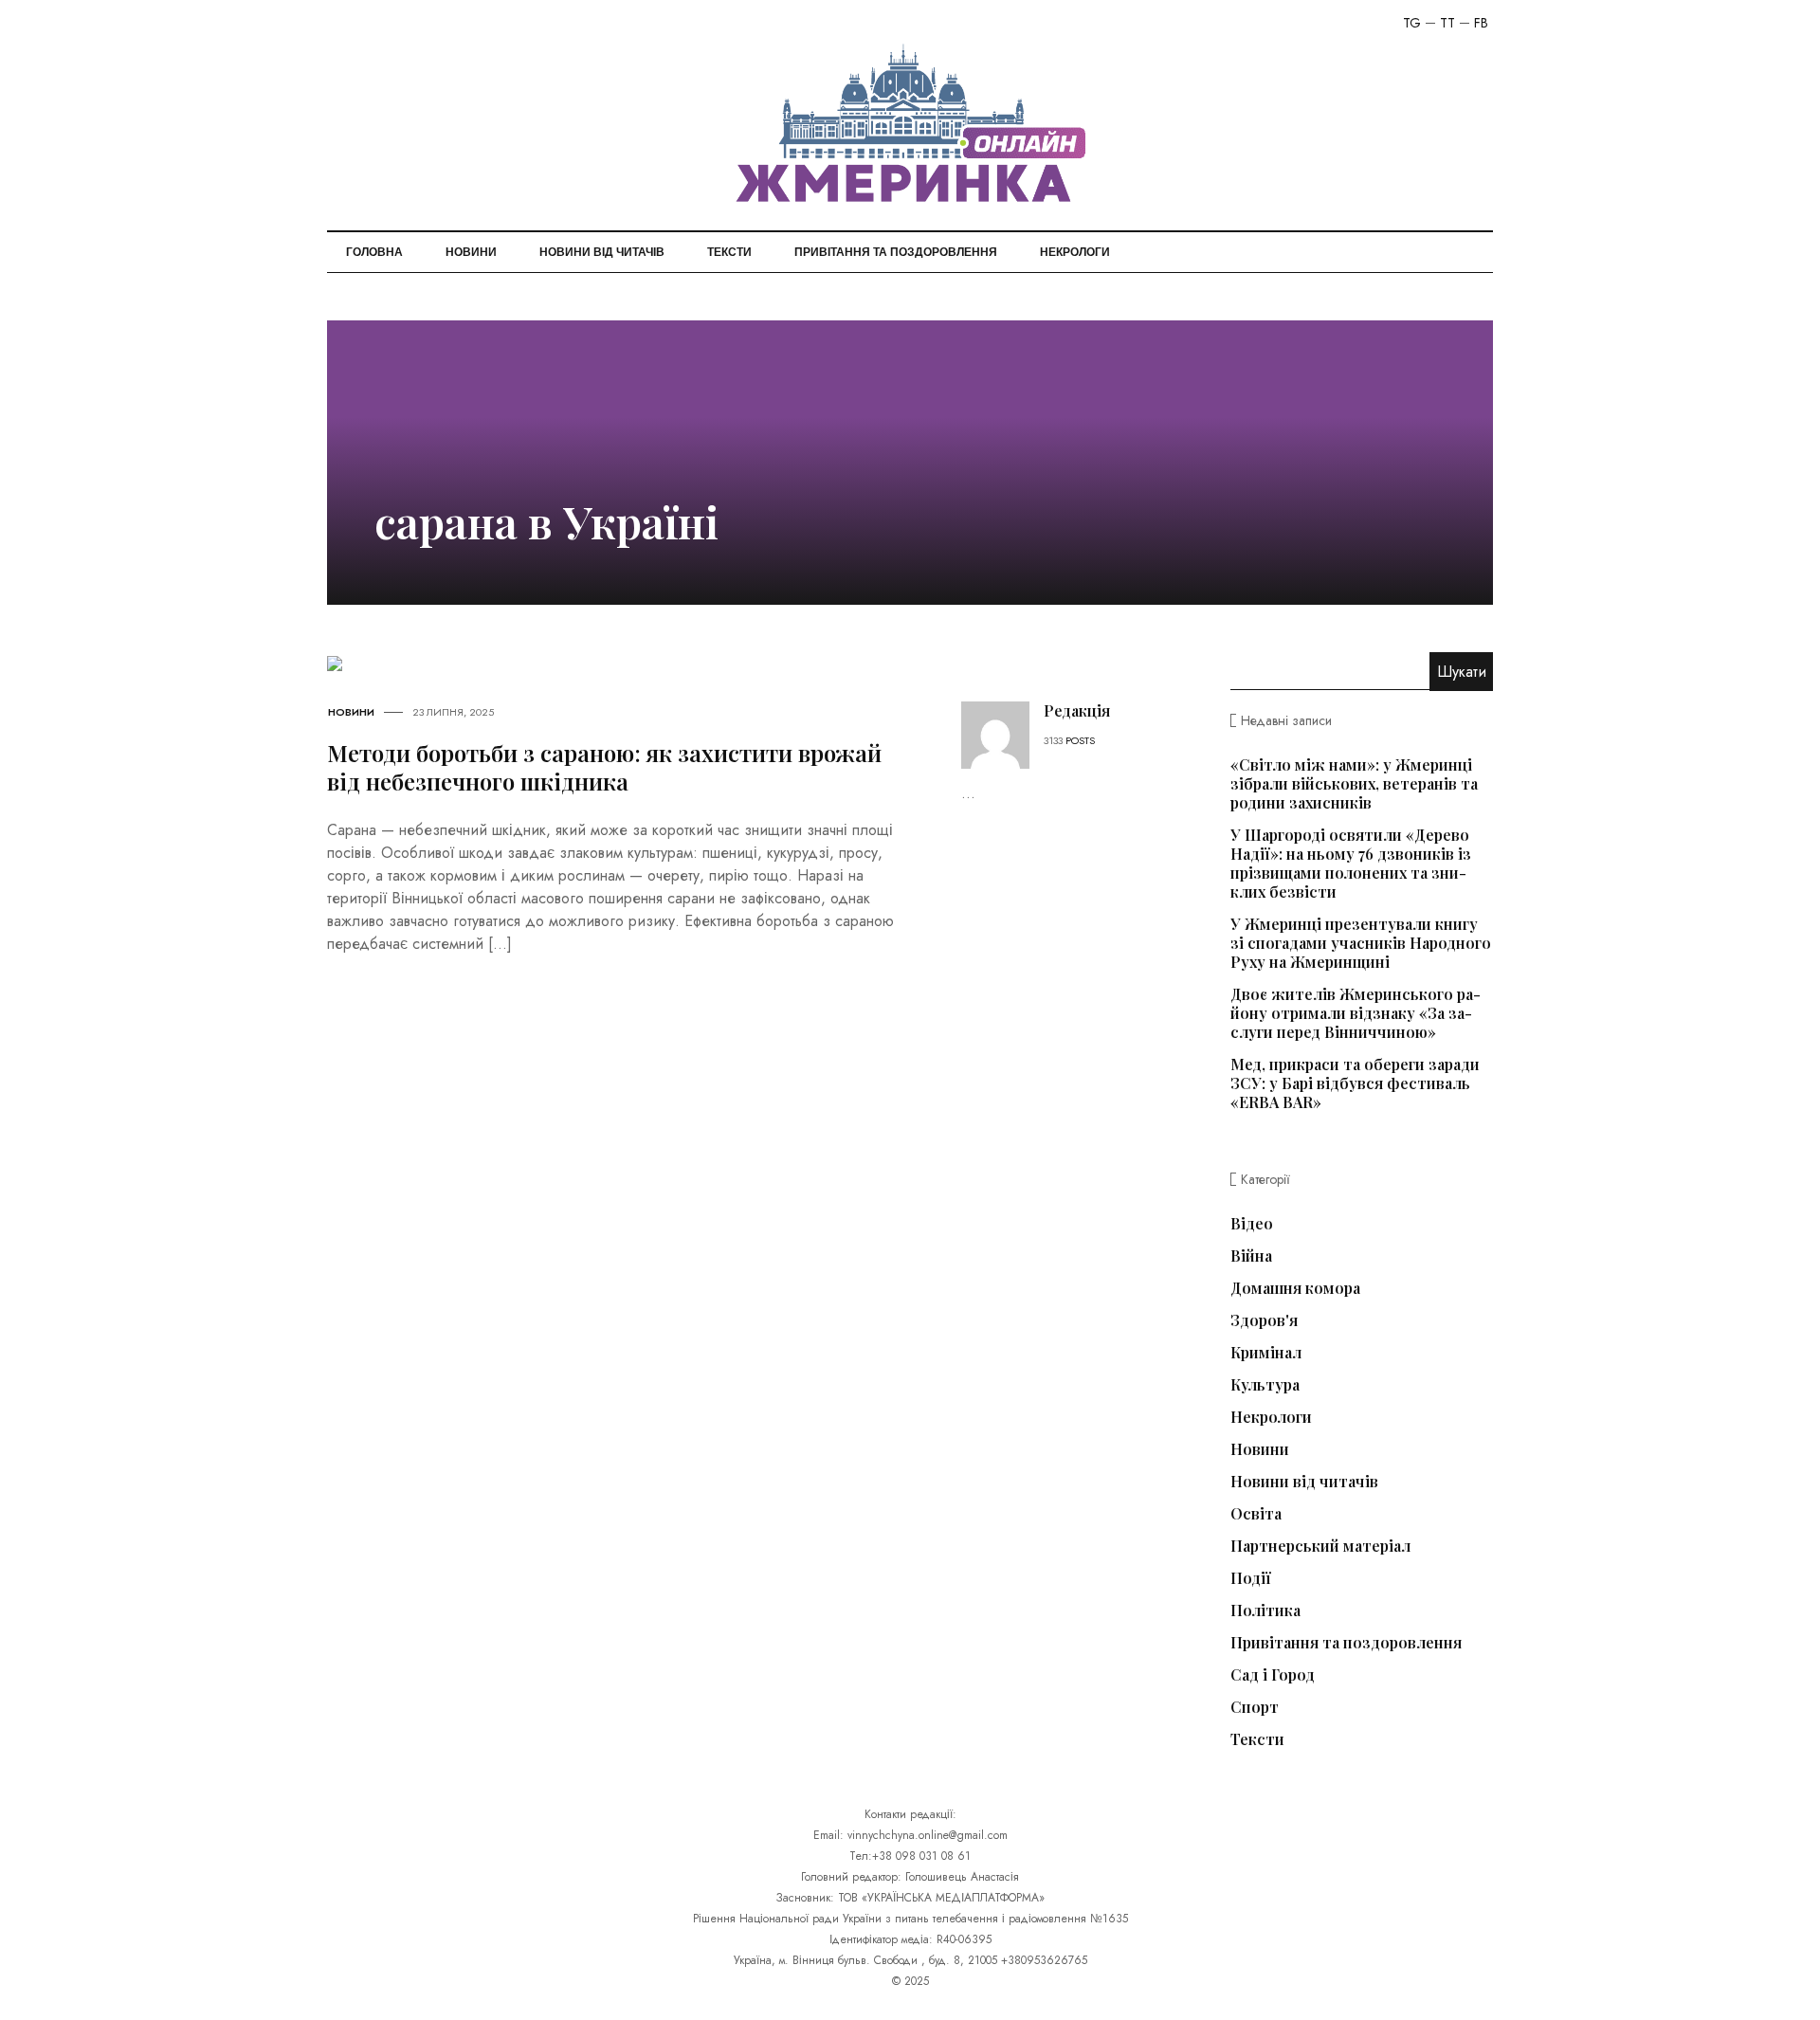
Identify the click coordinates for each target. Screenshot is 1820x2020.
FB (1481, 23)
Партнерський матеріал (1320, 1546)
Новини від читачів (602, 252)
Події (1251, 1578)
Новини (471, 252)
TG (1412, 23)
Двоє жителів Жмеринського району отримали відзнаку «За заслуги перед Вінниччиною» (1356, 1013)
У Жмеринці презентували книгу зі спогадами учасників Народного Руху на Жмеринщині (1361, 943)
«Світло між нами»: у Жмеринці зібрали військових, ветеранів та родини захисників (1354, 783)
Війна (1251, 1256)
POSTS (1080, 740)
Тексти (729, 252)
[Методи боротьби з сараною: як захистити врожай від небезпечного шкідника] (335, 662)
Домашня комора (1295, 1288)
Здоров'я (1264, 1320)
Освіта (1256, 1514)
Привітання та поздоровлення (896, 252)
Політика (1265, 1611)
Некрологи (1075, 252)
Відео (1252, 1224)
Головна (374, 252)
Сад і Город (1273, 1675)
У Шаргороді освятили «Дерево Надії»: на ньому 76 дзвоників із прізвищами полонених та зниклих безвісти (1351, 863)
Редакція (1077, 710)
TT (1447, 23)
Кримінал (1266, 1353)
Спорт (1255, 1707)
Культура (1265, 1385)
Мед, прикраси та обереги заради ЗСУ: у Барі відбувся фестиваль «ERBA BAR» (1355, 1083)
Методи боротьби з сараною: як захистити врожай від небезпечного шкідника (604, 767)
